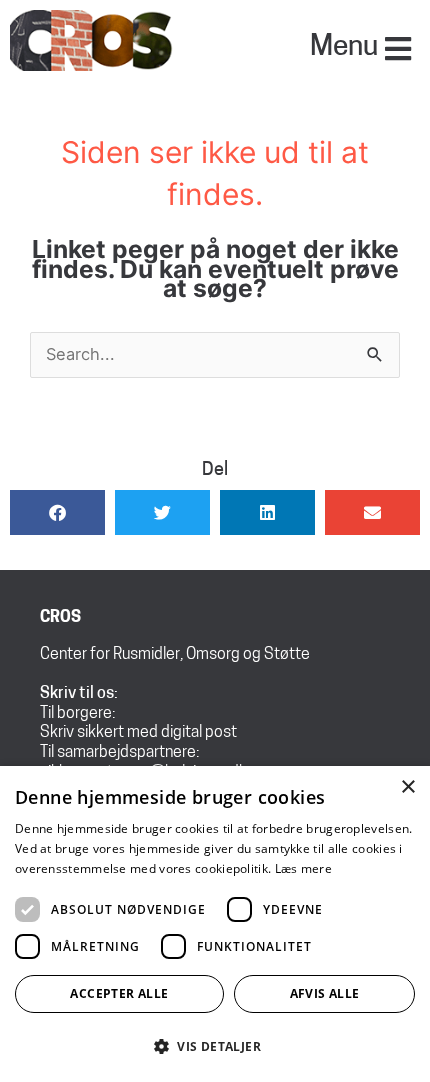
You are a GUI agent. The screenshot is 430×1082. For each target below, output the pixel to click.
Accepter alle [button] (119, 993)
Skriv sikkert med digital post (138, 733)
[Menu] (398, 49)
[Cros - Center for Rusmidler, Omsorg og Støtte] (92, 39)
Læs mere (303, 868)
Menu (344, 48)
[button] (57, 512)
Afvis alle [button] (325, 993)
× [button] (407, 787)
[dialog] (215, 924)
